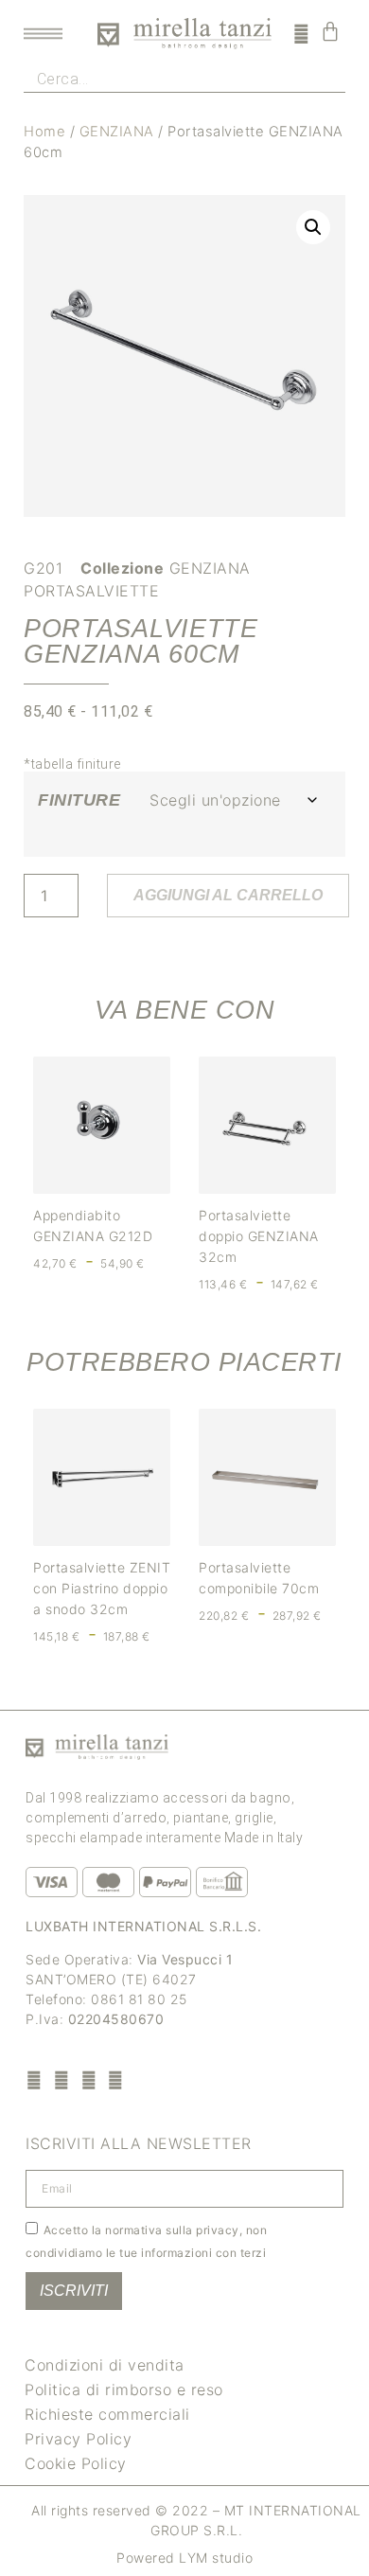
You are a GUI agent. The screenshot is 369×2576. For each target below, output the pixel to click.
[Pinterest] (88, 2079)
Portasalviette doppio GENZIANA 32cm (259, 1236)
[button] (313, 227)
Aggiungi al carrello (228, 895)
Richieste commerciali (107, 2414)
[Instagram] (62, 2079)
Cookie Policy (76, 2463)
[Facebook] (35, 2079)
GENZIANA (117, 132)
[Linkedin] (116, 2079)
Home (44, 132)
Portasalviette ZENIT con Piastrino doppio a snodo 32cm (102, 1588)
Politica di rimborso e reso (124, 2389)
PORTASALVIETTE (91, 591)
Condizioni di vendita (105, 2365)
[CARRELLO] (331, 31)
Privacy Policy (78, 2439)
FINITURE (79, 800)
